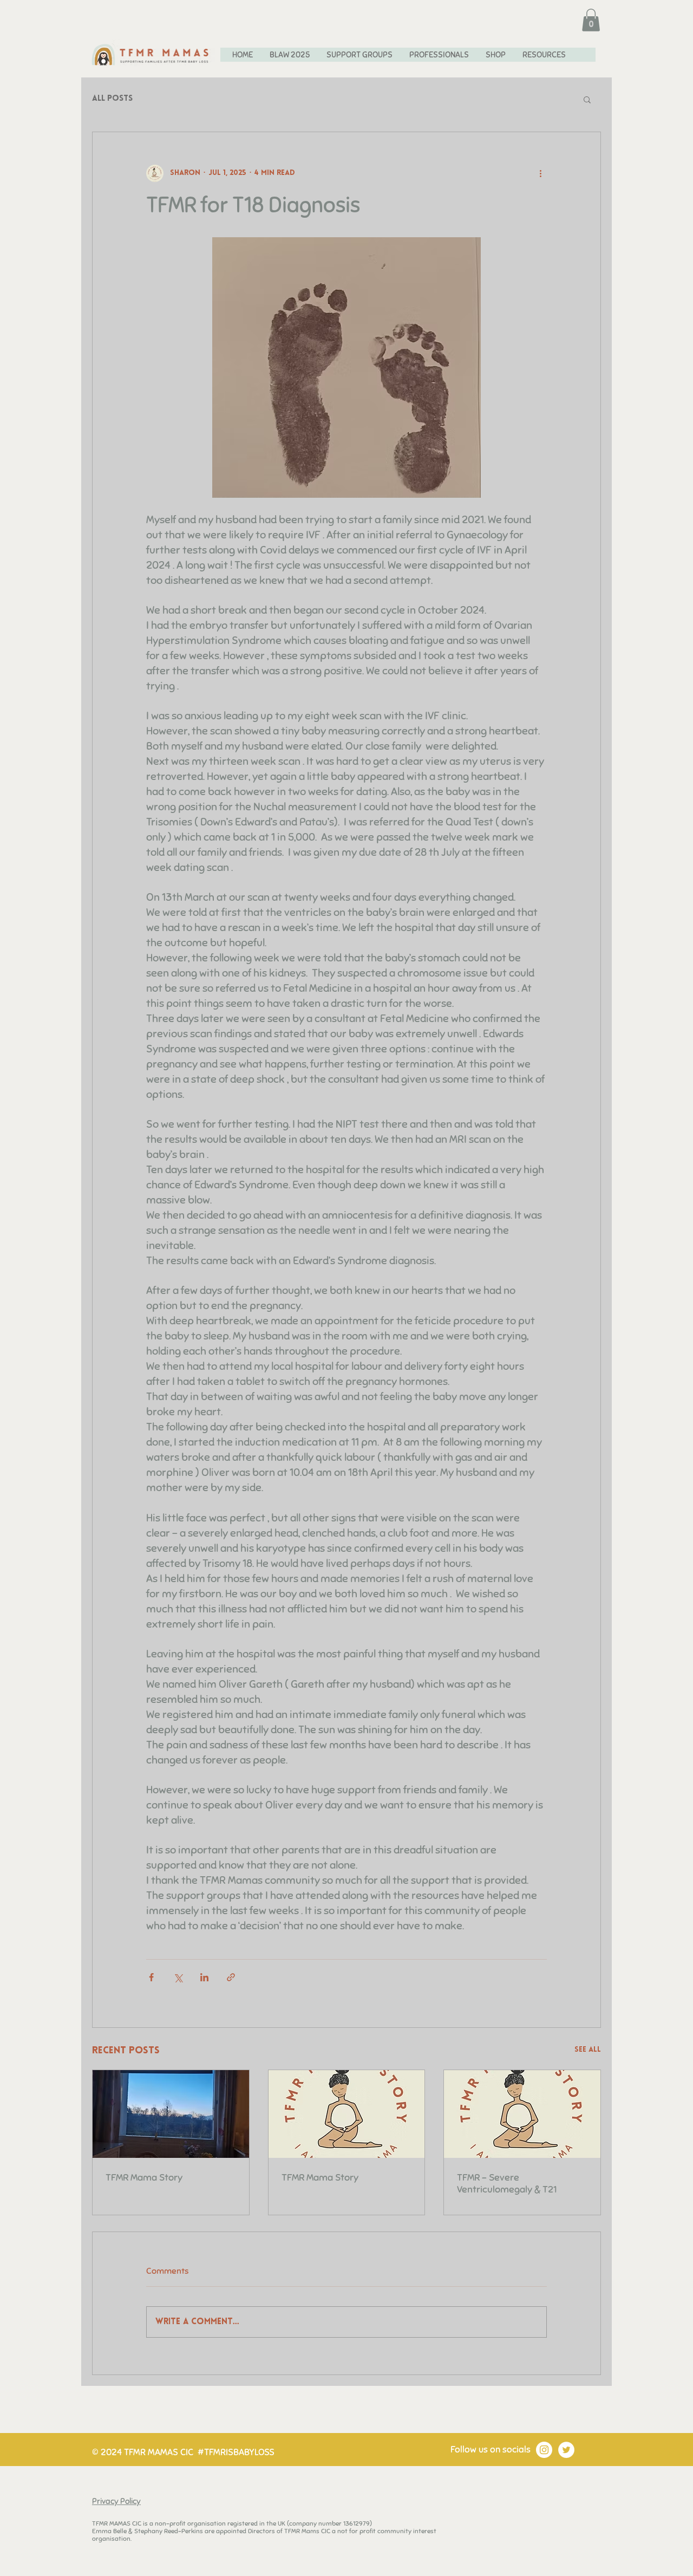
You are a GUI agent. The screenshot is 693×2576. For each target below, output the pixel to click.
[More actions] (540, 173)
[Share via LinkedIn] (204, 1977)
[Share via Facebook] (151, 1977)
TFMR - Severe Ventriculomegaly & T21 (507, 2183)
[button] (591, 20)
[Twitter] (566, 2450)
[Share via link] (231, 1977)
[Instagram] (544, 2450)
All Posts (112, 99)
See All (588, 2050)
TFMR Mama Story (144, 2177)
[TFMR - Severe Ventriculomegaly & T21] (522, 2114)
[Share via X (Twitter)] (178, 1977)
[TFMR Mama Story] (171, 2114)
